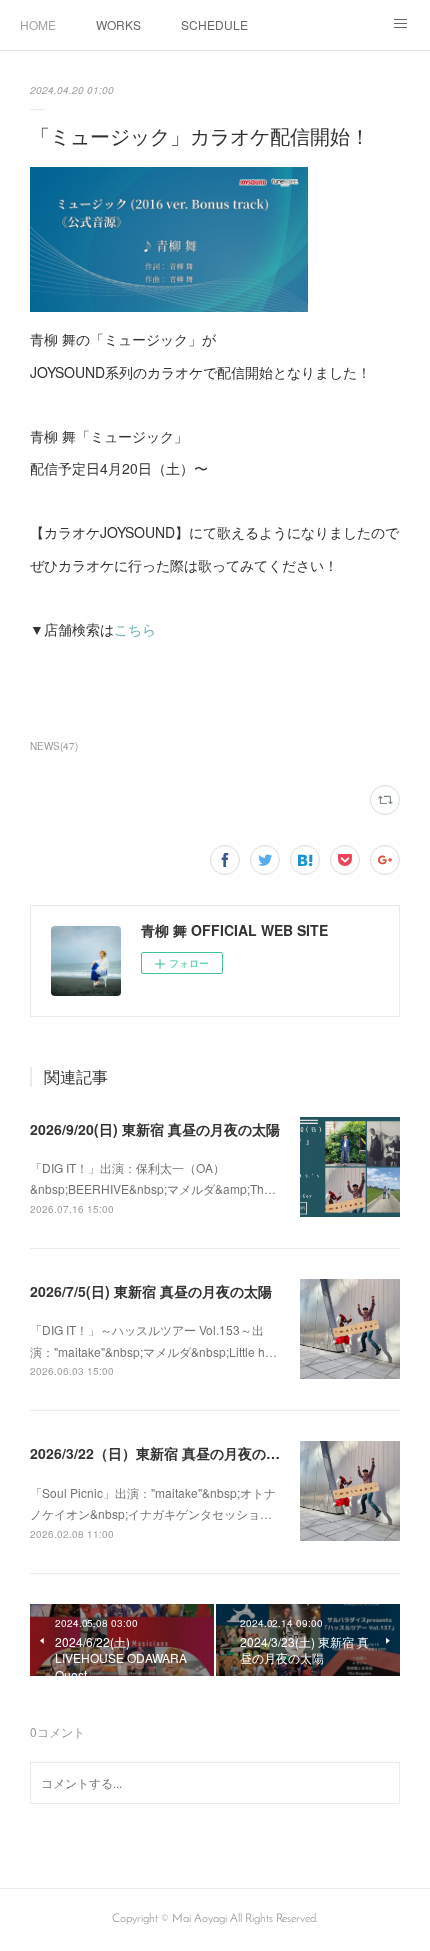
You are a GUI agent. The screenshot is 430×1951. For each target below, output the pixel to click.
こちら (135, 629)
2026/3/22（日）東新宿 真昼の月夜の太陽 (162, 1453)
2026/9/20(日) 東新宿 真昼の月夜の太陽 (155, 1129)
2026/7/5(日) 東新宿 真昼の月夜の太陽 (151, 1291)
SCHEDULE (214, 24)
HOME (38, 24)
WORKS (118, 24)
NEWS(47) (54, 746)
